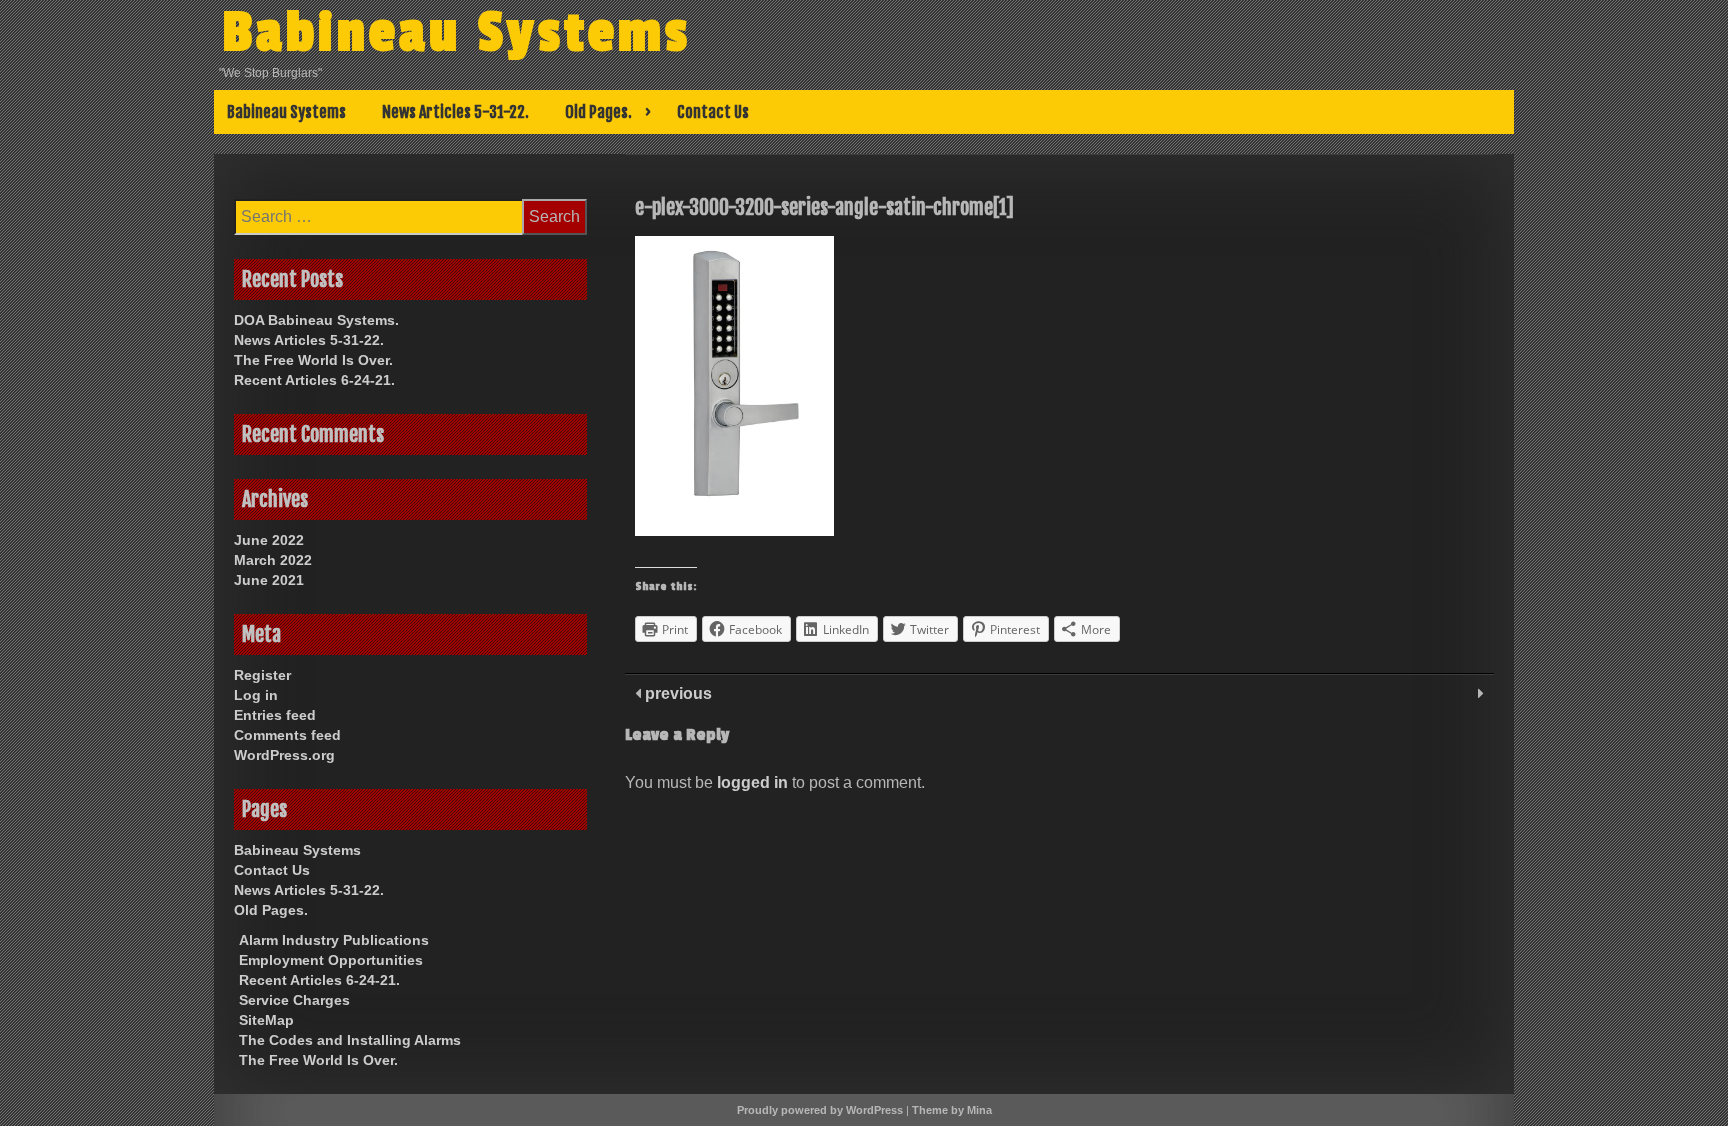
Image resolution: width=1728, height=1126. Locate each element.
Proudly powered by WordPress (820, 1110)
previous (676, 693)
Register (262, 675)
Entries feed (275, 715)
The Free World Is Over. (313, 360)
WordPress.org (284, 755)
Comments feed (287, 735)
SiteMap (266, 1020)
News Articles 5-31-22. (455, 112)
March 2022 (273, 560)
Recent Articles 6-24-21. (314, 380)
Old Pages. (598, 112)
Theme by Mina (952, 1110)
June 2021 (269, 580)
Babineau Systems (456, 33)
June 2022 (269, 540)
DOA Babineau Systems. (316, 320)
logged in (752, 782)
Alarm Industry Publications (334, 940)
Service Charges (294, 1000)
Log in (256, 695)
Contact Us (713, 112)
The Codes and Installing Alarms (350, 1040)
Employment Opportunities (331, 960)
